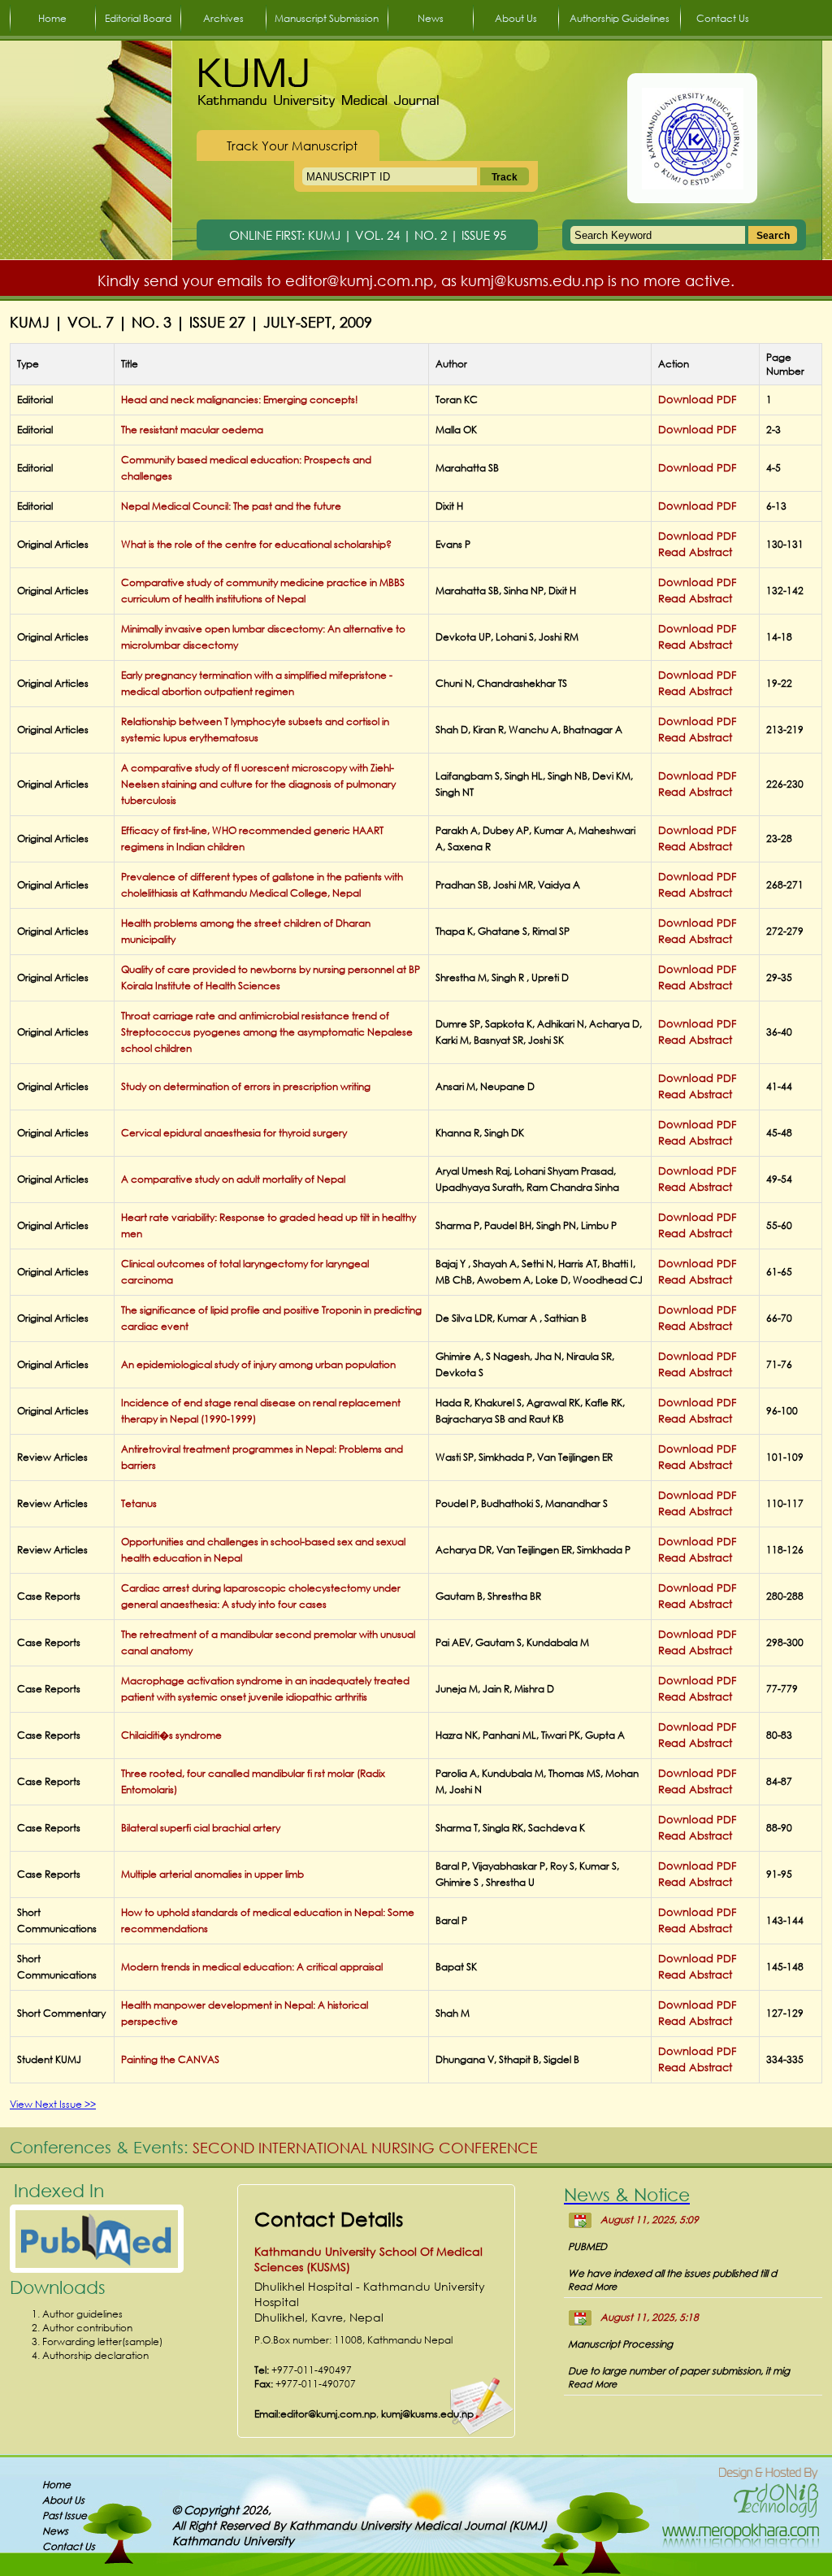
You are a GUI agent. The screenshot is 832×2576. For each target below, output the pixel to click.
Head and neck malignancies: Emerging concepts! (240, 400)
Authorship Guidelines (620, 18)
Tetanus (139, 1503)
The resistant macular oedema (192, 430)
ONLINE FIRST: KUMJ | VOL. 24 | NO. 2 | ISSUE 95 (368, 235)
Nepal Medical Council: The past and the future (231, 506)
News (431, 18)
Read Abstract (695, 552)
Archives (223, 18)
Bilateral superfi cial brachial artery (201, 1828)
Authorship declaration (95, 2355)
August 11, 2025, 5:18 (650, 2317)
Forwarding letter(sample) (102, 2341)
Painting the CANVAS (170, 2059)
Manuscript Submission (327, 18)
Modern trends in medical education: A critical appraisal (252, 1967)
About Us (516, 18)
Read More (592, 2287)
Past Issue (65, 2515)
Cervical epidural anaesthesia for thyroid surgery (234, 1133)
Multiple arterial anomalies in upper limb (212, 1874)
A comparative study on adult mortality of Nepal (233, 1179)
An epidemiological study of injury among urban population (258, 1364)
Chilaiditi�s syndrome (171, 1735)
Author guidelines (82, 2314)
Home (52, 18)
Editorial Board (138, 18)
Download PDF (697, 400)
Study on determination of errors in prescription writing (246, 1086)
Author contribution (87, 2328)
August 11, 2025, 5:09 (650, 2220)
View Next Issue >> (53, 2104)
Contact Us (723, 18)
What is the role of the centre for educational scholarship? (256, 544)
